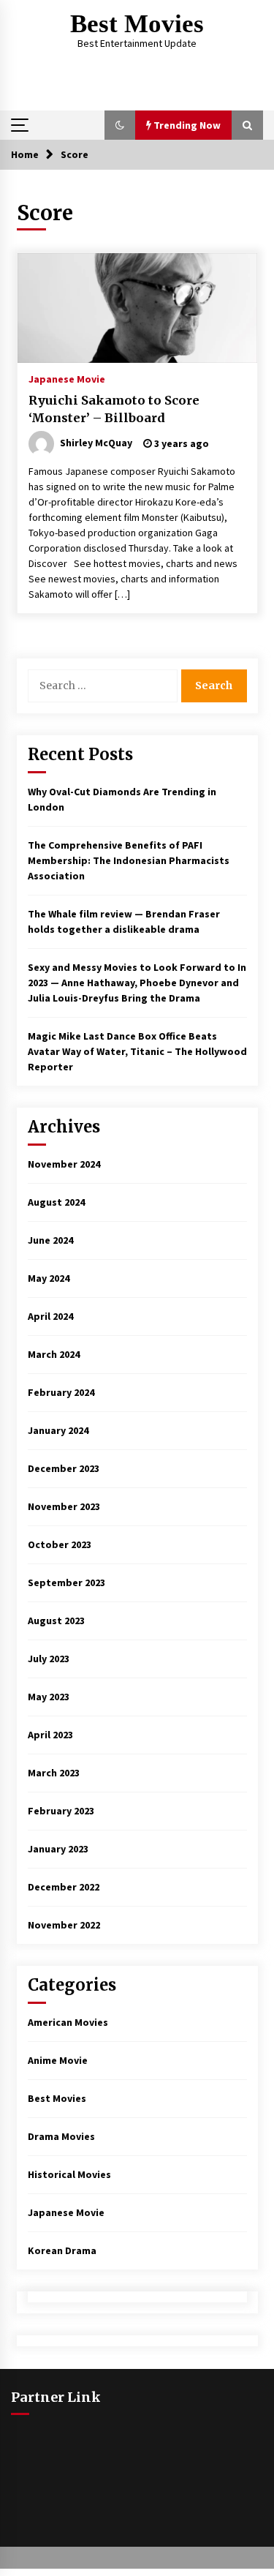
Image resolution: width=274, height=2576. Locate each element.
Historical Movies (69, 2174)
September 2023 (66, 1582)
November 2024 (64, 1164)
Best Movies (137, 24)
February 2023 (61, 1811)
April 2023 (50, 1735)
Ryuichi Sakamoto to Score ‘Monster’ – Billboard (114, 409)
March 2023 (54, 1773)
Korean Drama (62, 2250)
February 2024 (61, 1392)
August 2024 (56, 1202)
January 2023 (58, 1849)
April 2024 (50, 1316)
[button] (120, 125)
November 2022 (64, 1925)
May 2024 (49, 1278)
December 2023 (64, 1468)
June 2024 (50, 1240)
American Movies (68, 2022)
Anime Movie (58, 2060)
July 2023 (49, 1659)
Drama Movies (61, 2136)
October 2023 (60, 1544)
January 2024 (58, 1430)
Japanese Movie (67, 378)
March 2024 (54, 1354)
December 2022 (64, 1887)
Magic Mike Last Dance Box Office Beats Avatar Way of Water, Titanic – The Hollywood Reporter (137, 1051)
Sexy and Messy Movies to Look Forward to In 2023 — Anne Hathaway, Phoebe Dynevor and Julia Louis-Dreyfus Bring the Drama (137, 983)
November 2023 (64, 1506)
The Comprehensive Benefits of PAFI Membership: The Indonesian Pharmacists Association (129, 860)
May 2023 (49, 1697)
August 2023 (56, 1621)
